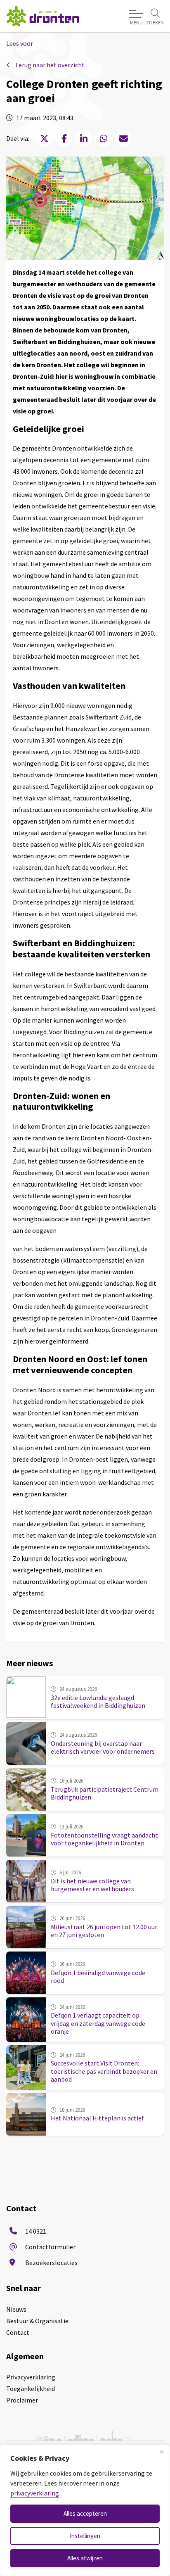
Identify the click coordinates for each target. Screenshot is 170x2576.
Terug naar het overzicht (49, 65)
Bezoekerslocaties (51, 2263)
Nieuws (16, 2309)
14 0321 (36, 2231)
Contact (18, 2332)
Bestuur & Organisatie (37, 2321)
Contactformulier (50, 2247)
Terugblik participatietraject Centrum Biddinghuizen (105, 1793)
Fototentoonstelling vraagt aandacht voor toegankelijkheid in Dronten (104, 1839)
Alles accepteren (85, 2513)
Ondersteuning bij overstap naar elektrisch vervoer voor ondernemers (103, 1747)
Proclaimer (22, 2400)
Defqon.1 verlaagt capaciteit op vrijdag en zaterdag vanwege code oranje (98, 2023)
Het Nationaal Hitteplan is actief (97, 2118)
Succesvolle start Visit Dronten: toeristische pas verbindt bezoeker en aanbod (104, 2071)
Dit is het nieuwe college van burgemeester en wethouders (92, 1885)
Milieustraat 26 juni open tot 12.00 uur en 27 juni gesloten (104, 1931)
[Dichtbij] (161, 2452)
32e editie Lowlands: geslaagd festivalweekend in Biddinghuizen (98, 1701)
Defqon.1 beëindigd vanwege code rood (98, 1977)
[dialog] (85, 2510)
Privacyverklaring (31, 2377)
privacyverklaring (35, 2493)
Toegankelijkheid (31, 2388)
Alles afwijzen (85, 2558)
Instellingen (85, 2536)
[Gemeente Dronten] (43, 16)
